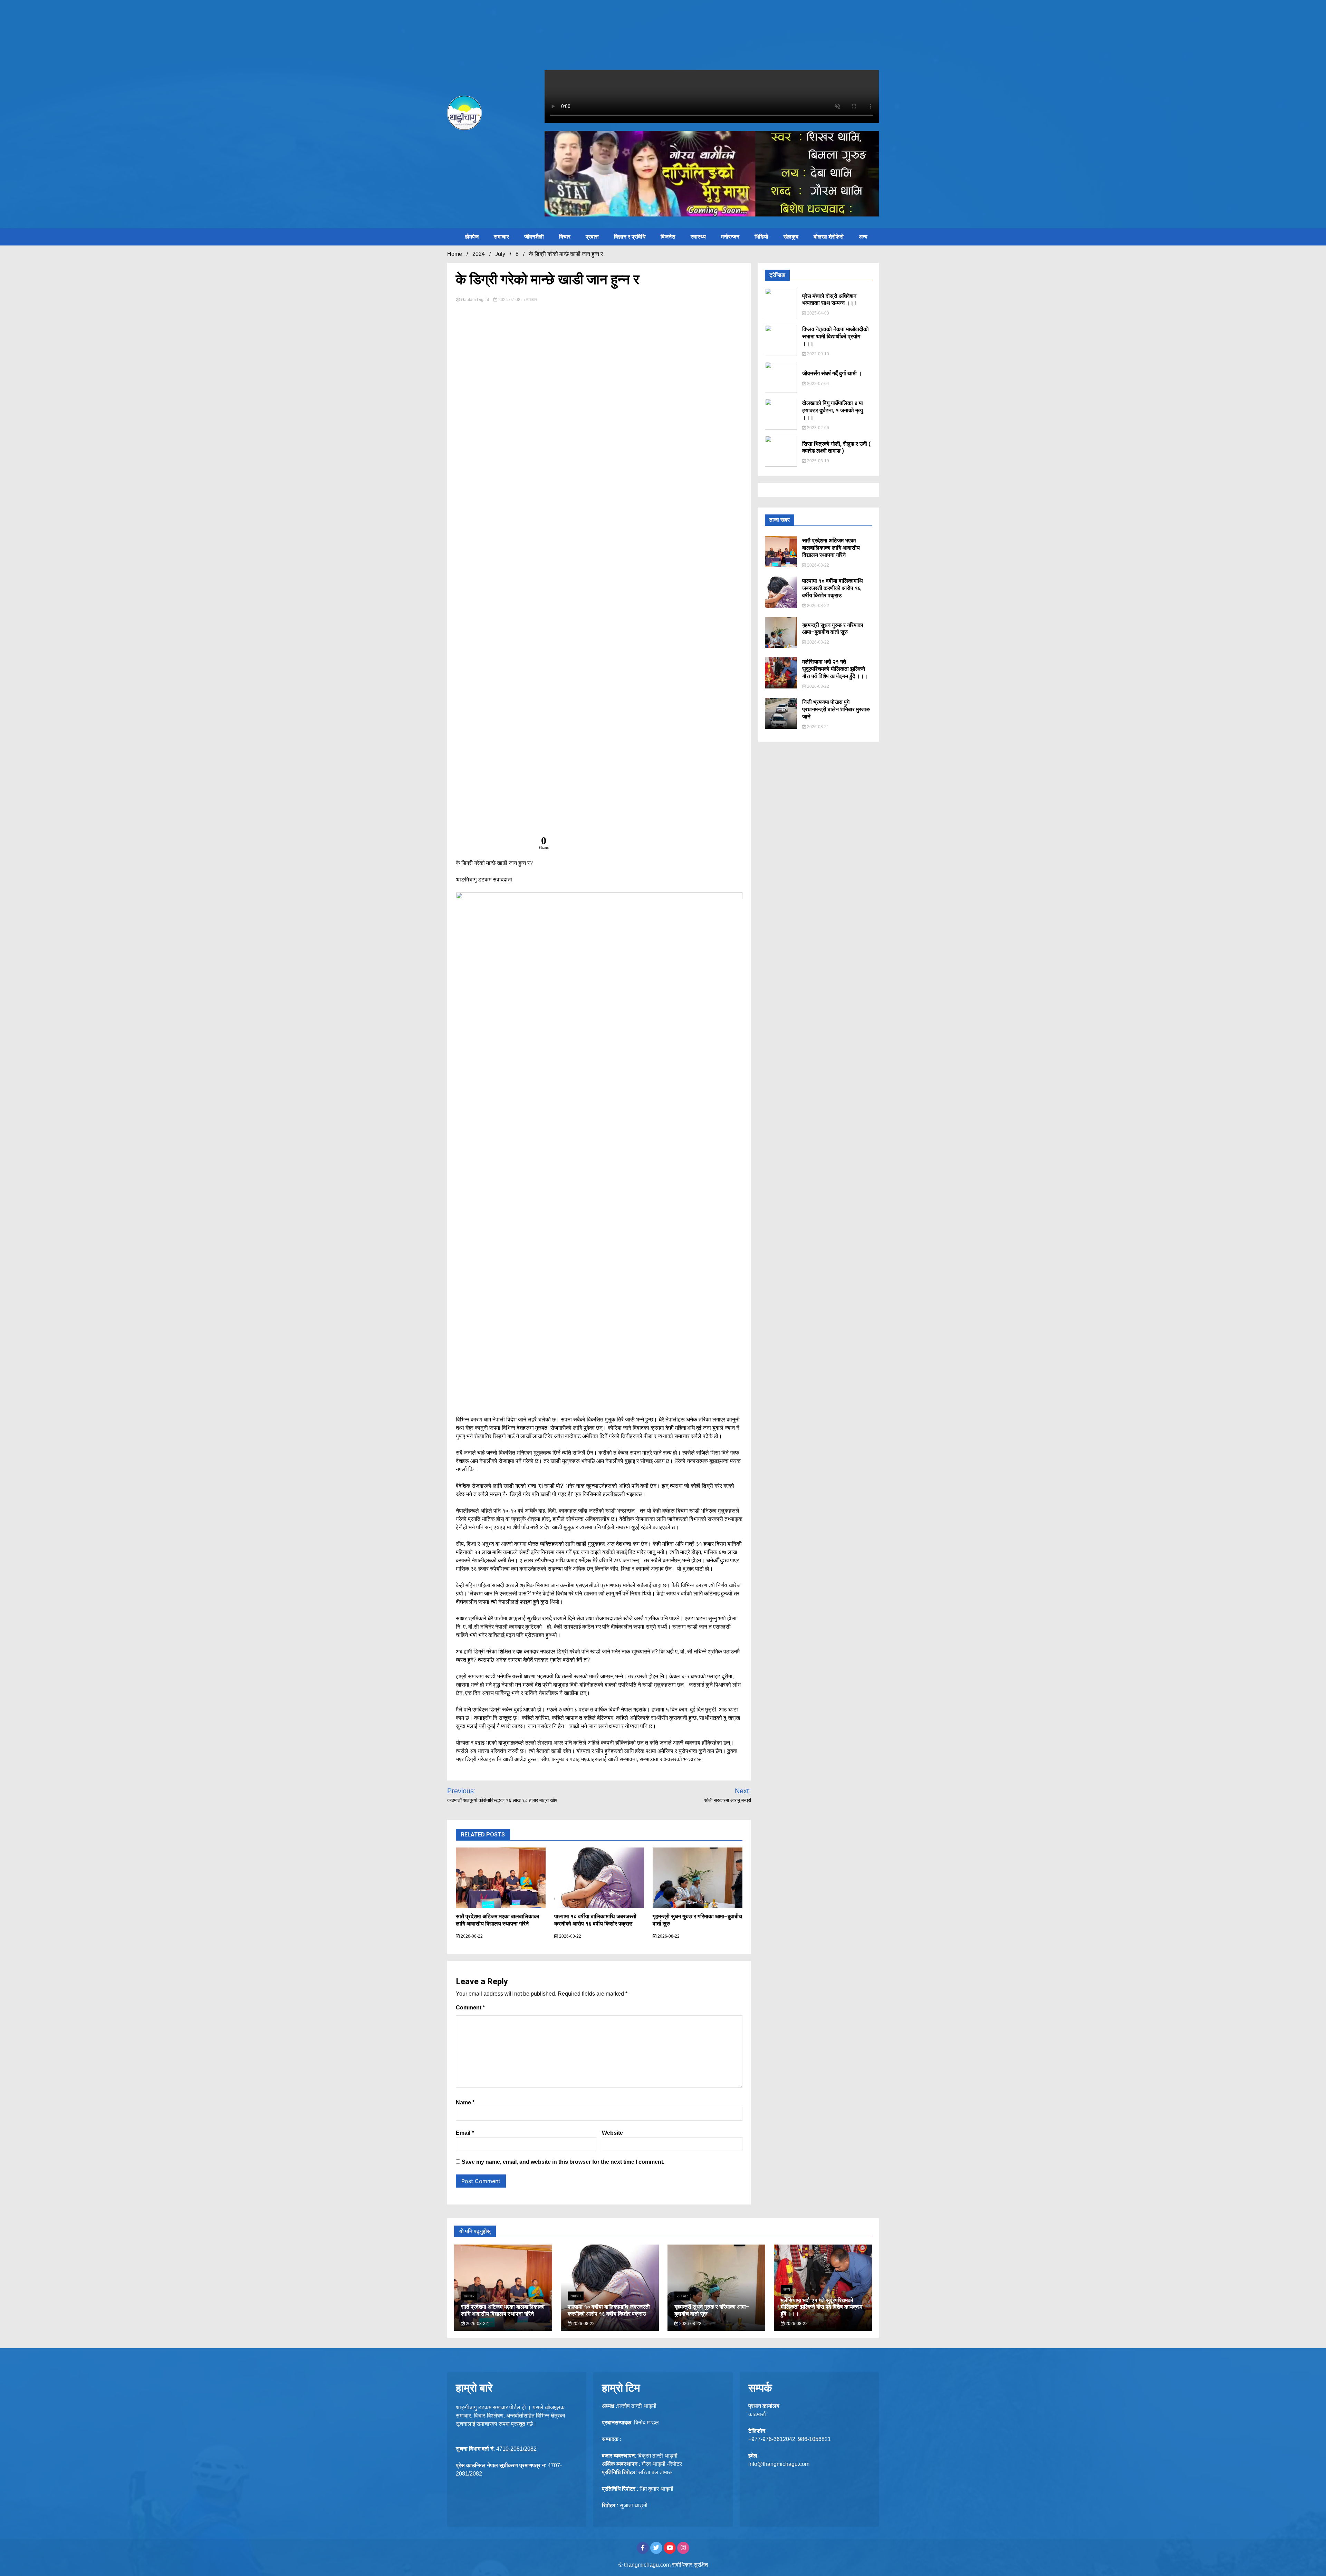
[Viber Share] (498, 845)
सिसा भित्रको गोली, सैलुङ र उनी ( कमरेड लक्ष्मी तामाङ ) (836, 447)
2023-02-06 (818, 428)
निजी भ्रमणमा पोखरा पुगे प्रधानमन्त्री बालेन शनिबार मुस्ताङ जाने (836, 709)
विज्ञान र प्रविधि (630, 237)
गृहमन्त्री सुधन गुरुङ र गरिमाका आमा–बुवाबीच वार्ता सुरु (833, 629)
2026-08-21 (818, 727)
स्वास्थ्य (698, 237)
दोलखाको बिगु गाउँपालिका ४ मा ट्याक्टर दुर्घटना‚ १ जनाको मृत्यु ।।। (833, 410)
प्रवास (592, 237)
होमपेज (472, 237)
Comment (470, 2008)
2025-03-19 (818, 461)
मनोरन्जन (730, 237)
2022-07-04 (818, 384)
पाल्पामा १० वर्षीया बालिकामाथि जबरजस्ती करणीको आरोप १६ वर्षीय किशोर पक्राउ (595, 1920)
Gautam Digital (475, 300)
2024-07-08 (509, 300)
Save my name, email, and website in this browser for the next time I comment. (563, 2162)
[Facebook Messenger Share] (482, 845)
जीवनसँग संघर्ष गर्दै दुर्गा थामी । (832, 373)
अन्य (863, 237)
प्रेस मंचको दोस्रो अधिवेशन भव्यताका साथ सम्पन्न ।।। (830, 300)
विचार (565, 237)
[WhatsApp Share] (515, 845)
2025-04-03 (818, 313)
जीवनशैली (534, 237)
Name (465, 2102)
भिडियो (761, 237)
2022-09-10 (818, 354)
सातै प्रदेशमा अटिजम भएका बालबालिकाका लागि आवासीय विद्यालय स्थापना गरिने (498, 1920)
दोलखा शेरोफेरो (829, 237)
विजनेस (668, 237)
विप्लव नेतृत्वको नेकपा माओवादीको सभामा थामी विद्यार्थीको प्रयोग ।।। (835, 336)
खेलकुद (791, 237)
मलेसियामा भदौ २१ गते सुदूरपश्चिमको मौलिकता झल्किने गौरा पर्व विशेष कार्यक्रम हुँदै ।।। (835, 669)
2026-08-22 (471, 1936)
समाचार (501, 237)
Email (465, 2133)
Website (612, 2133)
